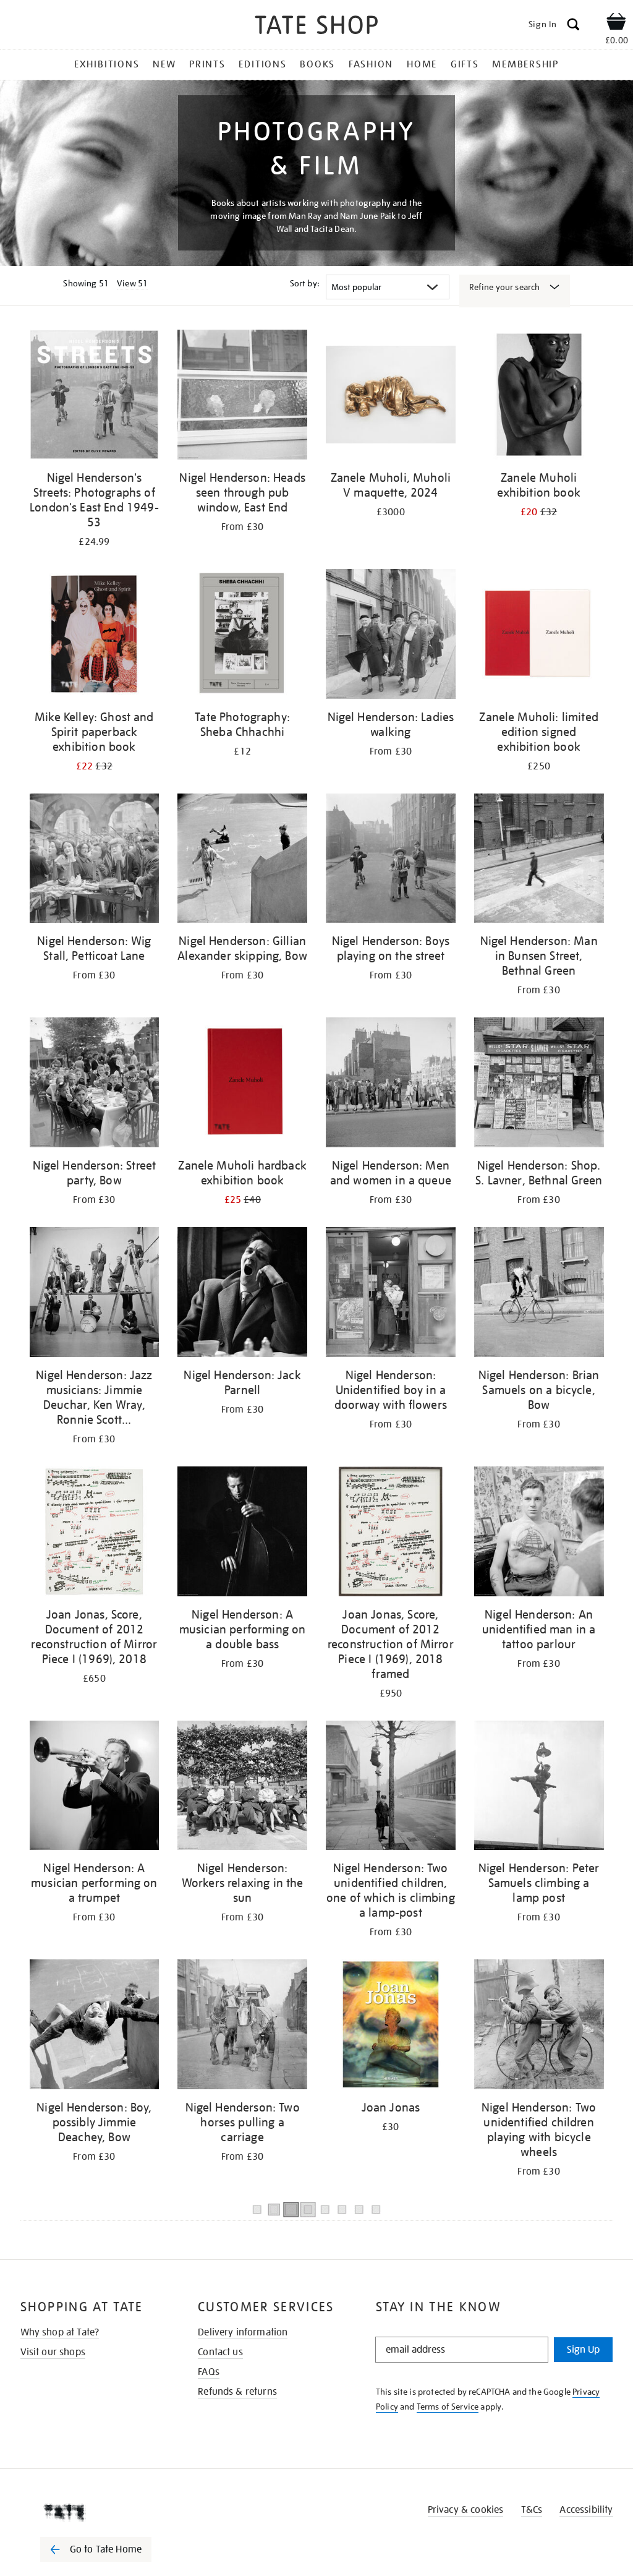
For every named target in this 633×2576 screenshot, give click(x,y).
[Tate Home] (104, 2512)
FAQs (209, 2372)
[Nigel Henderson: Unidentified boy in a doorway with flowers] (391, 1294)
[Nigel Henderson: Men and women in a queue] (391, 1085)
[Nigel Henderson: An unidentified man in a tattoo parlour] (539, 1534)
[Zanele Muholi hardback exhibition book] (242, 1085)
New (164, 64)
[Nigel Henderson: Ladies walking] (391, 636)
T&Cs (532, 2510)
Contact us (220, 2352)
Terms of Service (448, 2407)
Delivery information (243, 2332)
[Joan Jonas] (391, 2026)
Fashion (371, 64)
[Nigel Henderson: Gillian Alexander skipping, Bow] (242, 861)
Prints (207, 64)
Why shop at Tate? (60, 2332)
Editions (262, 64)
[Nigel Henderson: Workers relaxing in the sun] (242, 1788)
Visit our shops (53, 2352)
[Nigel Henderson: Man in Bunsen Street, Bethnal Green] (539, 861)
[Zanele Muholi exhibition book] (539, 397)
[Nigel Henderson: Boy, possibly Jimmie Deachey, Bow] (95, 2026)
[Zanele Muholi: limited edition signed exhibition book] (539, 636)
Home (422, 64)
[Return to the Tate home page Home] (316, 27)
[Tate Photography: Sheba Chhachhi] (242, 636)
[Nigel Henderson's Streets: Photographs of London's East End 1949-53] (95, 397)
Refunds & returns (237, 2392)
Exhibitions (107, 64)
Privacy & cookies (466, 2510)
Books (317, 64)
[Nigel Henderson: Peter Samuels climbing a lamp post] (539, 1788)
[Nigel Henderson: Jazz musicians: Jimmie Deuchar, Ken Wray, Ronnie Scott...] (95, 1294)
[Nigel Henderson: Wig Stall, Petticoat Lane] (95, 861)
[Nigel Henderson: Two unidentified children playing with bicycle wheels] (539, 2026)
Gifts (465, 64)
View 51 (132, 283)
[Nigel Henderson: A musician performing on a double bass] (242, 1534)
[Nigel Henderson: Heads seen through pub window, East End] (242, 397)
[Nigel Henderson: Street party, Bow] (95, 1085)
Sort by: (305, 283)
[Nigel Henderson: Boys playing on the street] (391, 861)
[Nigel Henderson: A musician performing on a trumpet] (95, 1788)
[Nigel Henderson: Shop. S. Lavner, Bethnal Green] (539, 1085)
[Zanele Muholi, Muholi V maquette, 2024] (391, 397)
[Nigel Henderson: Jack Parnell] (242, 1294)
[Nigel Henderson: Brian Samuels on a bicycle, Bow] (539, 1294)
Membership (525, 64)
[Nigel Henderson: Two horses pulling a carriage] (242, 2026)
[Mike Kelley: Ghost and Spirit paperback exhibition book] (95, 636)
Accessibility (586, 2510)
